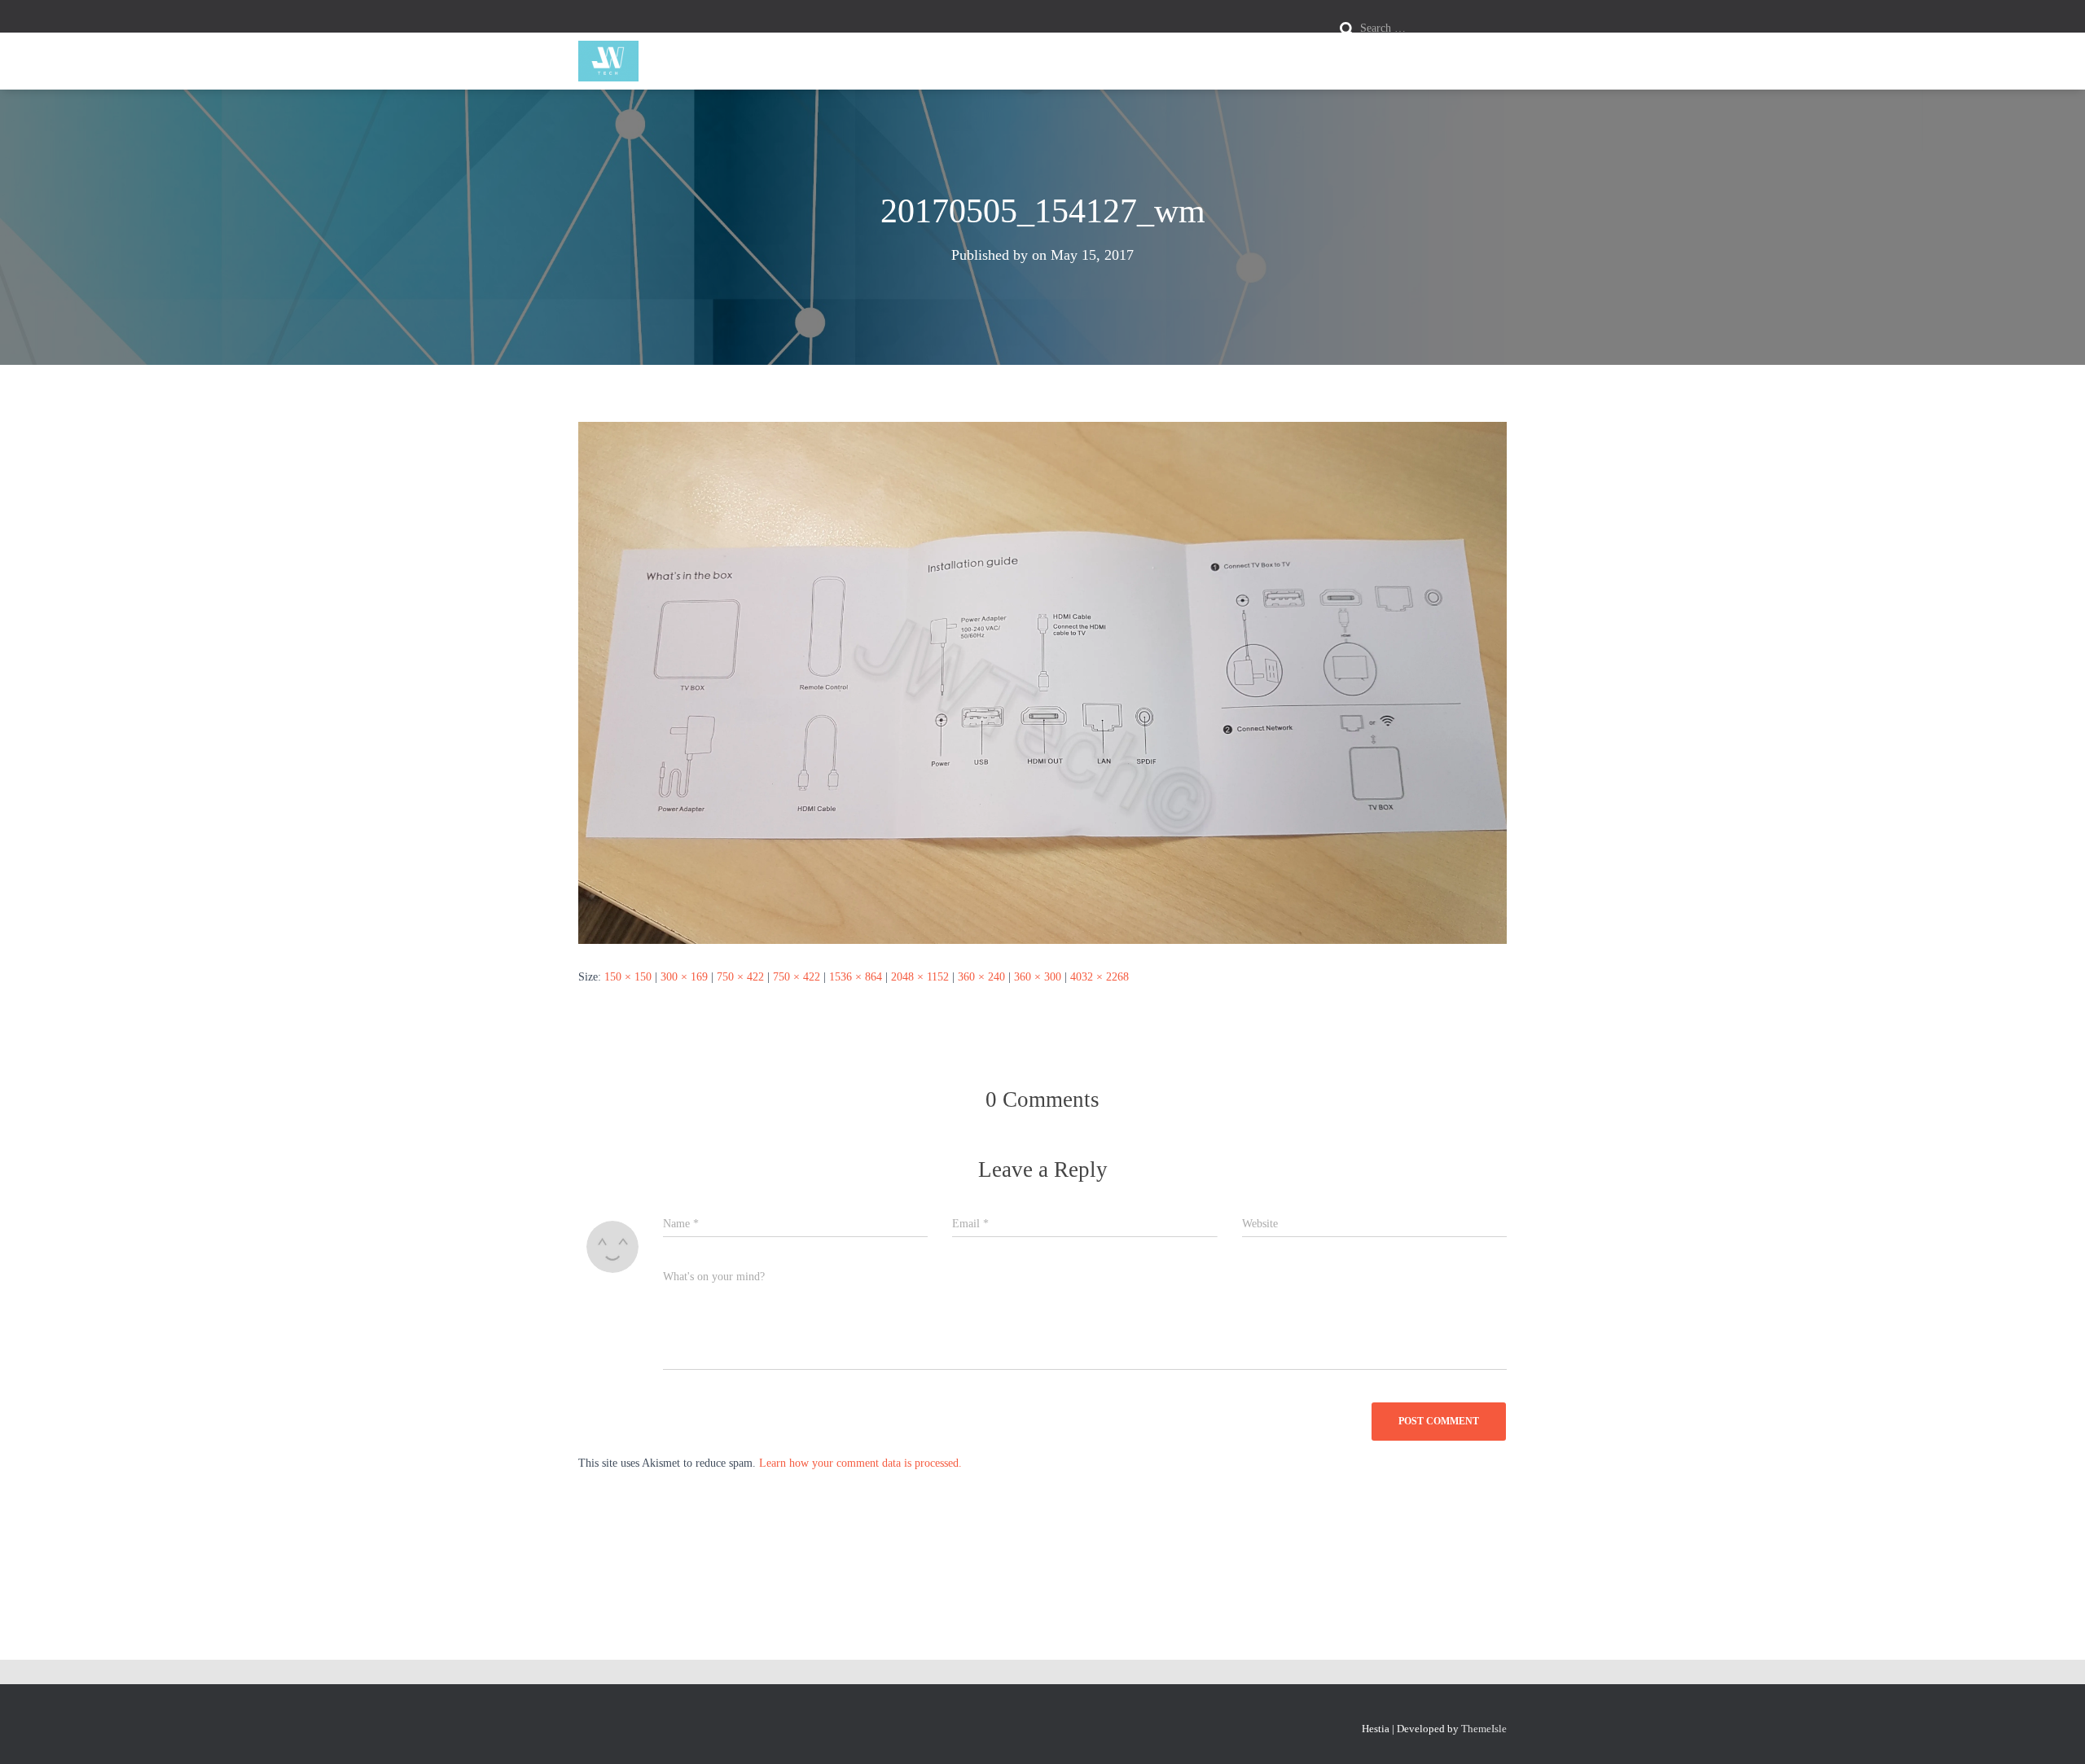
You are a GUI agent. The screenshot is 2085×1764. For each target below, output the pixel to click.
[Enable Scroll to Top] (2053, 1731)
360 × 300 (1038, 977)
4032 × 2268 (1100, 977)
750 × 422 (740, 977)
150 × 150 (628, 977)
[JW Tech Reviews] (608, 61)
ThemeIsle (1484, 1729)
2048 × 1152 (920, 977)
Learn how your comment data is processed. (860, 1463)
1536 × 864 (856, 977)
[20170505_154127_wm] (1042, 682)
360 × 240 (981, 977)
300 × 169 (684, 977)
